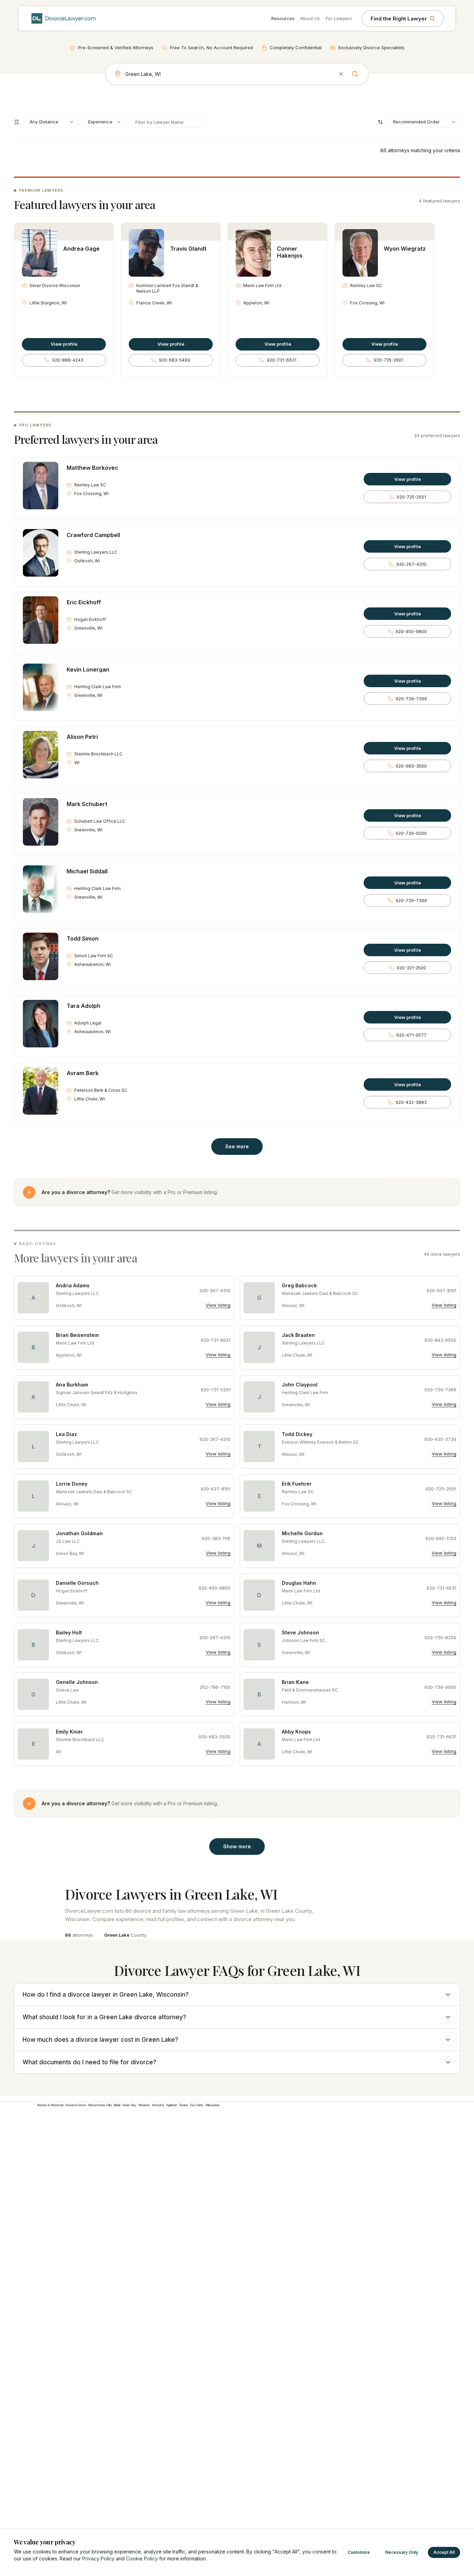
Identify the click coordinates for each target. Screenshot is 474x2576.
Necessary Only (402, 2552)
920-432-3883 (411, 1102)
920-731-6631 (282, 360)
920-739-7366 (411, 699)
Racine (184, 2105)
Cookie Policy (142, 2558)
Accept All (444, 2552)
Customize (359, 2552)
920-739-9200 (411, 833)
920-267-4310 (411, 564)
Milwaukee (213, 2105)
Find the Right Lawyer (399, 19)
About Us (310, 18)
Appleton (172, 2105)
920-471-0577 (411, 1035)
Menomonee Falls (100, 2105)
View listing (218, 1305)
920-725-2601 (388, 360)
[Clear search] (341, 74)
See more (237, 1146)
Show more (237, 1846)
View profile (64, 344)
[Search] (355, 74)
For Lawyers (339, 18)
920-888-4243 (68, 360)
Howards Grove (76, 2105)
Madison (144, 2105)
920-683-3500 (411, 766)
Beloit (117, 2105)
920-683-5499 (175, 360)
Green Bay (129, 2105)
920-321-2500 (411, 968)
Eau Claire (197, 2105)
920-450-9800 (411, 632)
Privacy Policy (98, 2558)
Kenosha (158, 2105)
